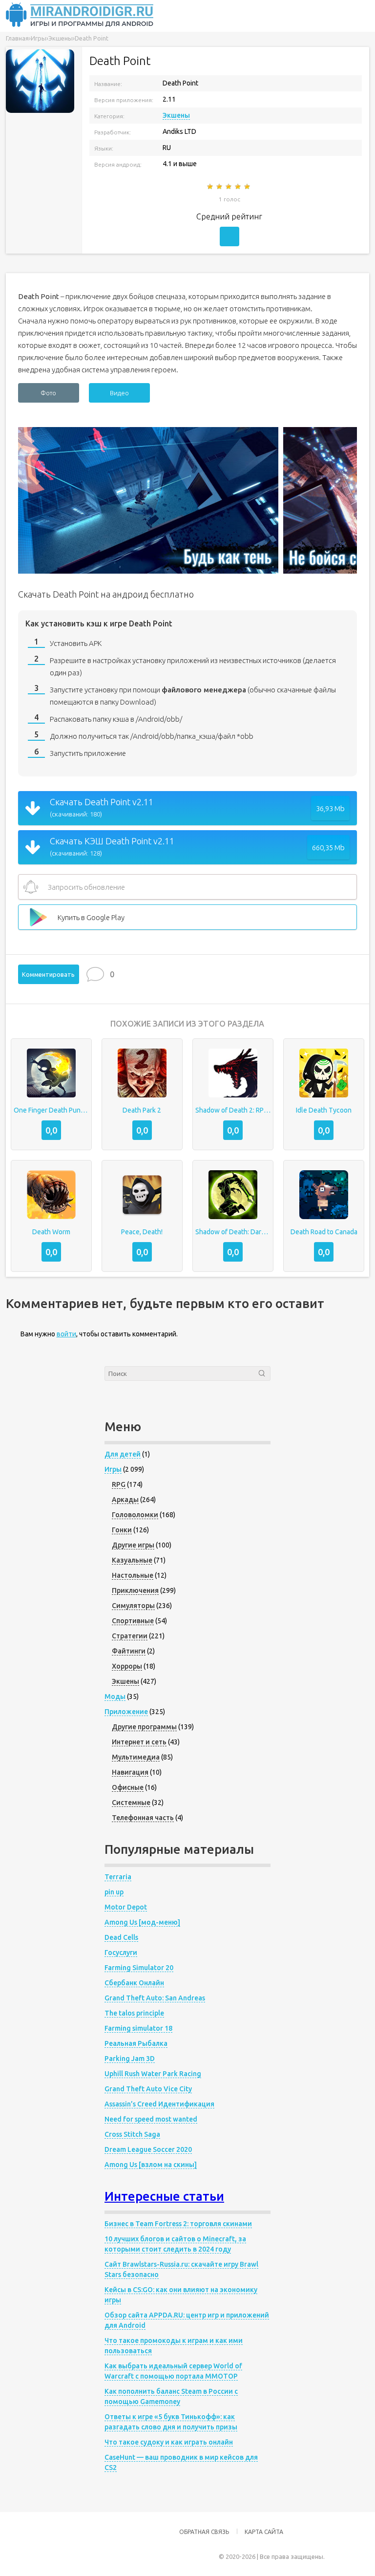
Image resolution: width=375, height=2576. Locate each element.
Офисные (128, 1787)
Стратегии (130, 1636)
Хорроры (127, 1666)
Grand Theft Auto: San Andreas (155, 1998)
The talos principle (134, 2013)
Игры (113, 1469)
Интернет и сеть (139, 1742)
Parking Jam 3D (130, 2059)
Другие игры (133, 1545)
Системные (131, 1803)
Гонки (122, 1530)
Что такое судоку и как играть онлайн (169, 2442)
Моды (115, 1696)
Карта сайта (264, 2532)
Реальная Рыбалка (136, 2043)
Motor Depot (126, 1907)
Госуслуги (121, 1953)
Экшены (176, 115)
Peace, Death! (142, 1232)
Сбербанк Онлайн (134, 1983)
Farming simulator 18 (138, 2028)
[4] (239, 187)
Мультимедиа (136, 1757)
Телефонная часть (143, 1818)
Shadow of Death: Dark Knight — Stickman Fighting (233, 1232)
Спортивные (133, 1621)
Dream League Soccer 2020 (148, 2149)
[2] (220, 187)
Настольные (133, 1575)
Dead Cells (121, 1937)
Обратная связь (204, 2532)
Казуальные (132, 1560)
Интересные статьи (164, 2196)
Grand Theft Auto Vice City (148, 2089)
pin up (114, 1892)
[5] (248, 187)
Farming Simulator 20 (139, 1968)
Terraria (118, 1877)
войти (66, 1334)
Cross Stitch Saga (132, 2134)
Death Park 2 (142, 1110)
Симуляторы (133, 1606)
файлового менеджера (204, 690)
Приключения (135, 1590)
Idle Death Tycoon (324, 1110)
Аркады (125, 1500)
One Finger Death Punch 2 (51, 1110)
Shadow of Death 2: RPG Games (233, 1110)
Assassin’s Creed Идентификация (159, 2104)
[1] (211, 187)
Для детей (123, 1454)
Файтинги (129, 1651)
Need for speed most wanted (151, 2119)
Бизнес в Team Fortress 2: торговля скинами (178, 2224)
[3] (229, 187)
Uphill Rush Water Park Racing (153, 2074)
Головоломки (135, 1515)
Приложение (126, 1712)
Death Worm (51, 1232)
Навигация (130, 1772)
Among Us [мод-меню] (142, 1922)
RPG (119, 1484)
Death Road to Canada (324, 1232)
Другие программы (144, 1727)
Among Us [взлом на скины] (151, 2165)
